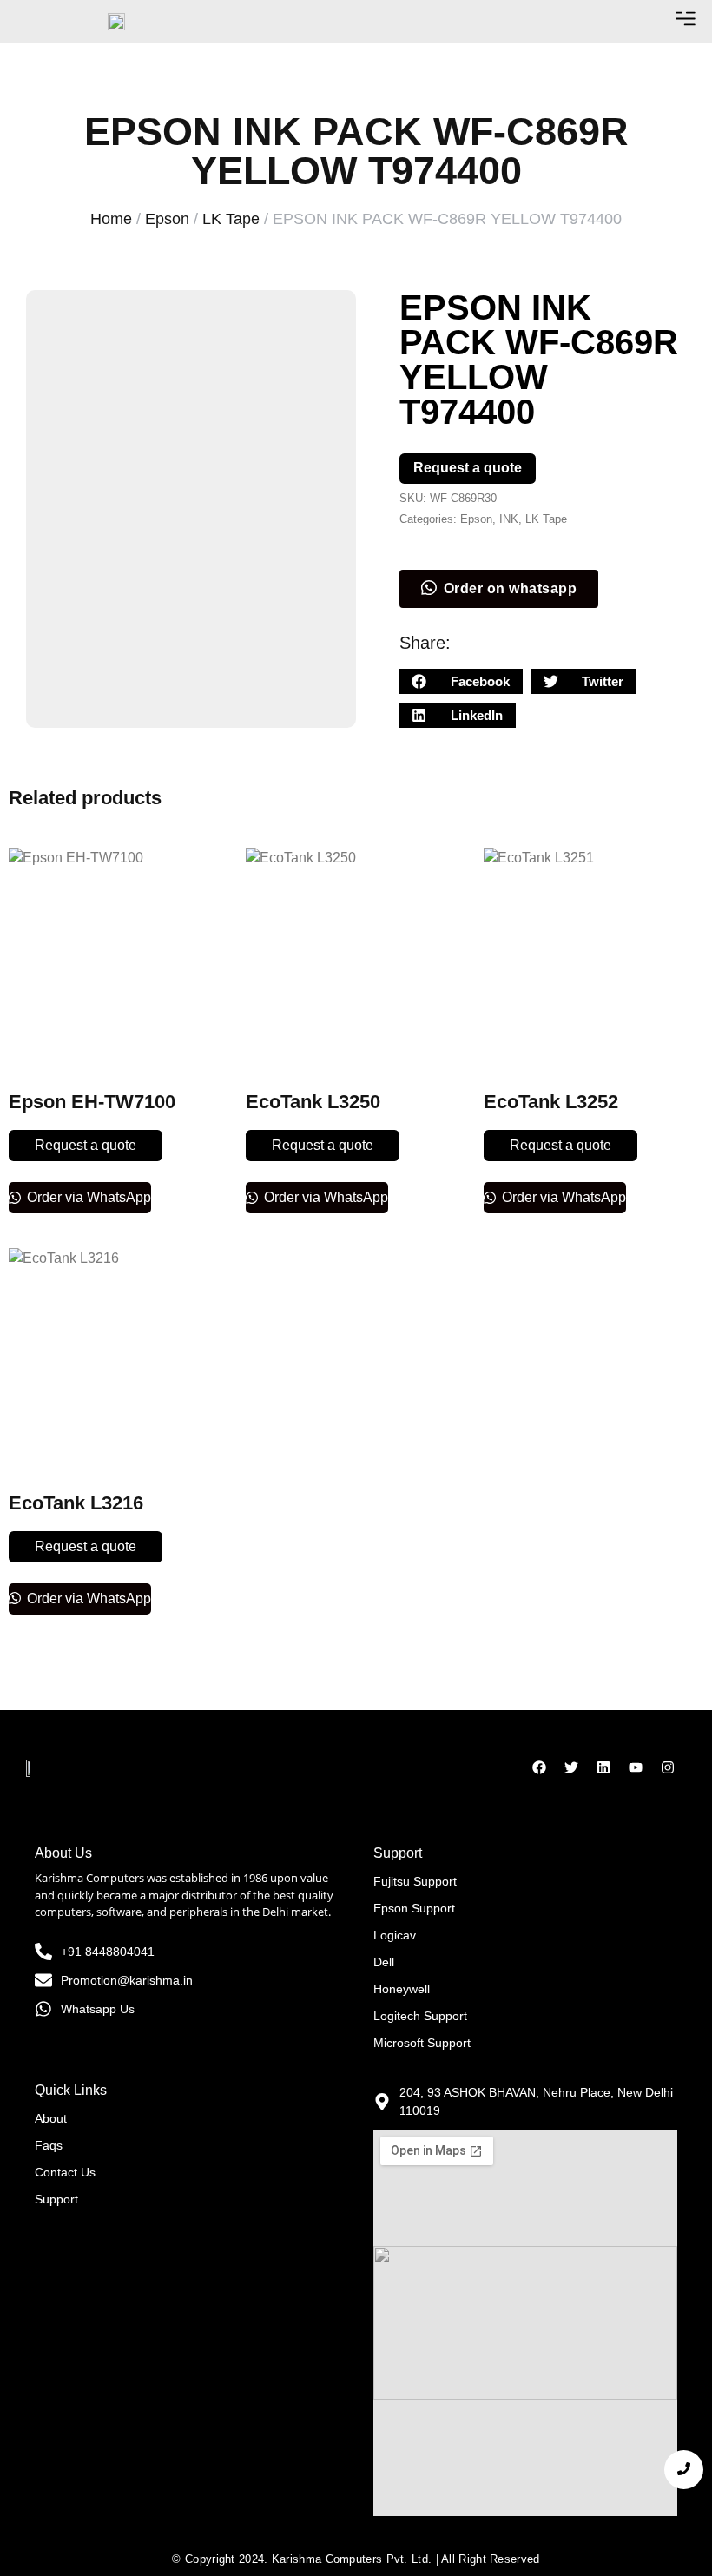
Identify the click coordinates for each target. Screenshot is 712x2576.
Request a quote (468, 468)
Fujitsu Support (415, 1881)
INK (509, 519)
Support (56, 2199)
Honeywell (402, 1989)
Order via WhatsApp (87, 1197)
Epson (167, 219)
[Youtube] (636, 1767)
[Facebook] (539, 1767)
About (51, 2118)
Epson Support (414, 1908)
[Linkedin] (603, 1767)
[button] (685, 21)
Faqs (49, 2145)
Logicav (395, 1935)
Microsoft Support (422, 2043)
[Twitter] (571, 1767)
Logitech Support (420, 2016)
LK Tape (231, 219)
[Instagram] (668, 1767)
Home (111, 219)
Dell (384, 1962)
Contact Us (65, 2172)
